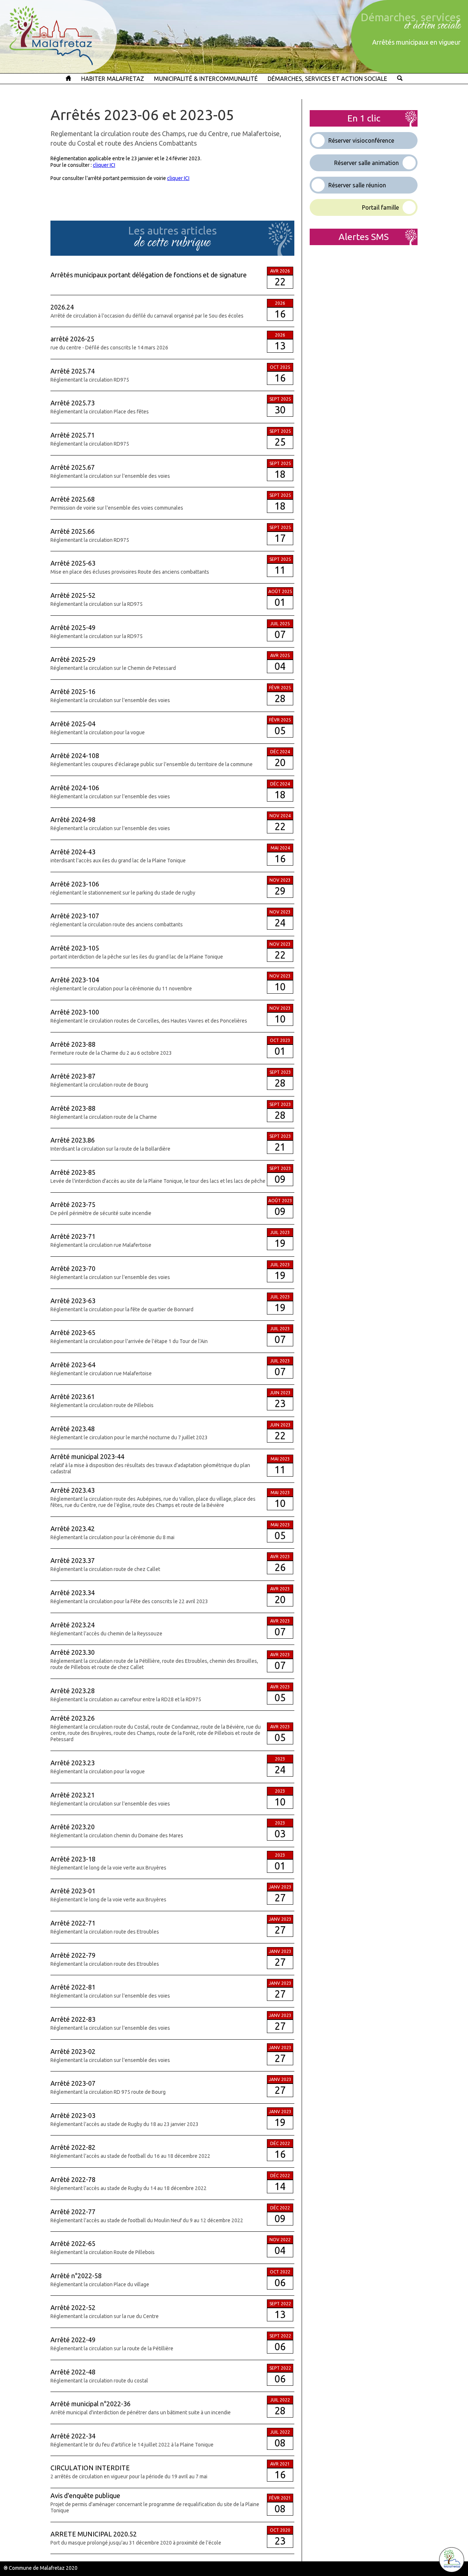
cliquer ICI (104, 165)
